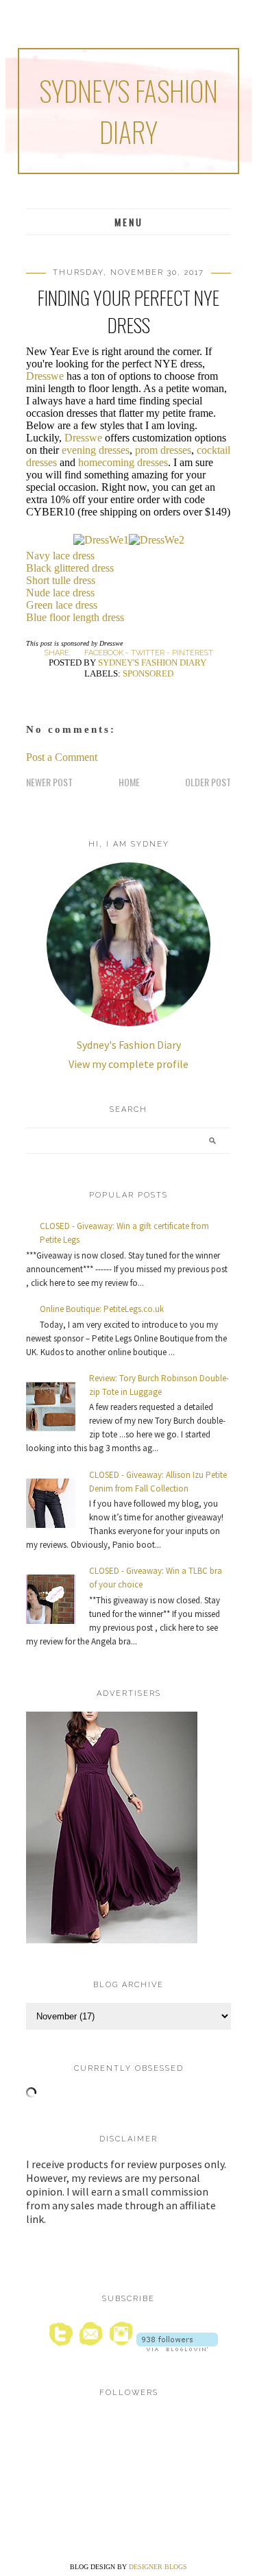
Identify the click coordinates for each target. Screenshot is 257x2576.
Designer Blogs (158, 2567)
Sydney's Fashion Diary (128, 111)
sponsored (148, 673)
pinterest (193, 653)
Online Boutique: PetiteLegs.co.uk (102, 1309)
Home (129, 782)
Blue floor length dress (75, 617)
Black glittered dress (70, 568)
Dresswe (45, 376)
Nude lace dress (60, 593)
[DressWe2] (157, 540)
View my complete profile (128, 1064)
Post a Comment (62, 757)
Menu (129, 222)
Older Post (208, 782)
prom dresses (163, 450)
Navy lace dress (60, 556)
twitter (148, 653)
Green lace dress (62, 605)
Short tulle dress (61, 580)
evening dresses (96, 450)
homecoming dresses (123, 462)
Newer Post (49, 782)
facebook (104, 653)
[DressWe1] (101, 540)
